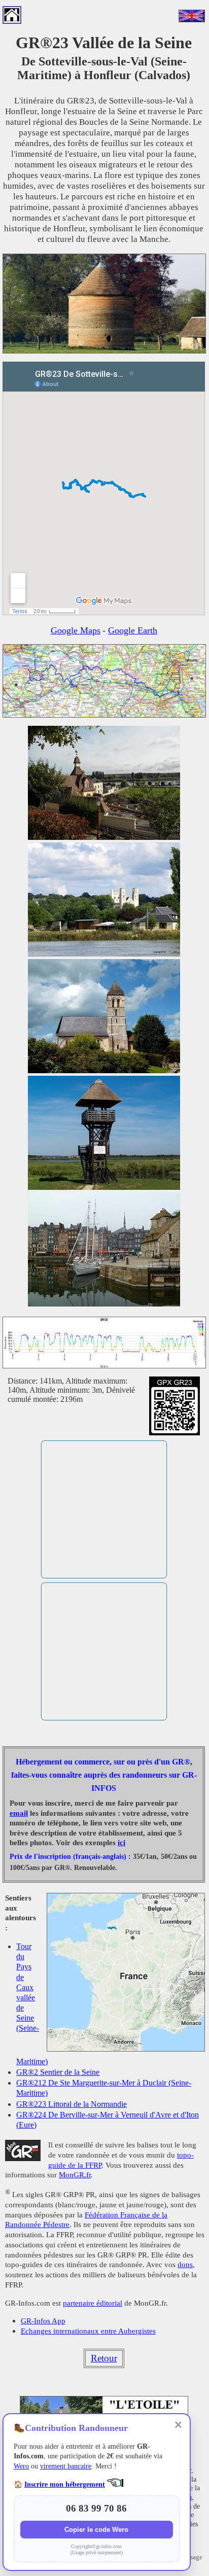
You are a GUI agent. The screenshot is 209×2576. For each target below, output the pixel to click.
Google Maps (76, 630)
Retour (104, 2358)
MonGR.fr (75, 2175)
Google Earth (133, 630)
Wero (21, 2466)
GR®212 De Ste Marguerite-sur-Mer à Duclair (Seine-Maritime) (104, 2088)
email (19, 1813)
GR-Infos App (43, 2321)
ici (121, 1843)
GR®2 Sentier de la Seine (58, 2072)
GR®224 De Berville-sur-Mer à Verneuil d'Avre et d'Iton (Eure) (108, 2120)
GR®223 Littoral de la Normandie (72, 2104)
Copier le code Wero (96, 2530)
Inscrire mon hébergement (65, 2484)
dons (185, 2264)
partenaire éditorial (93, 2303)
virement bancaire (66, 2466)
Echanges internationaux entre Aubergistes (88, 2331)
